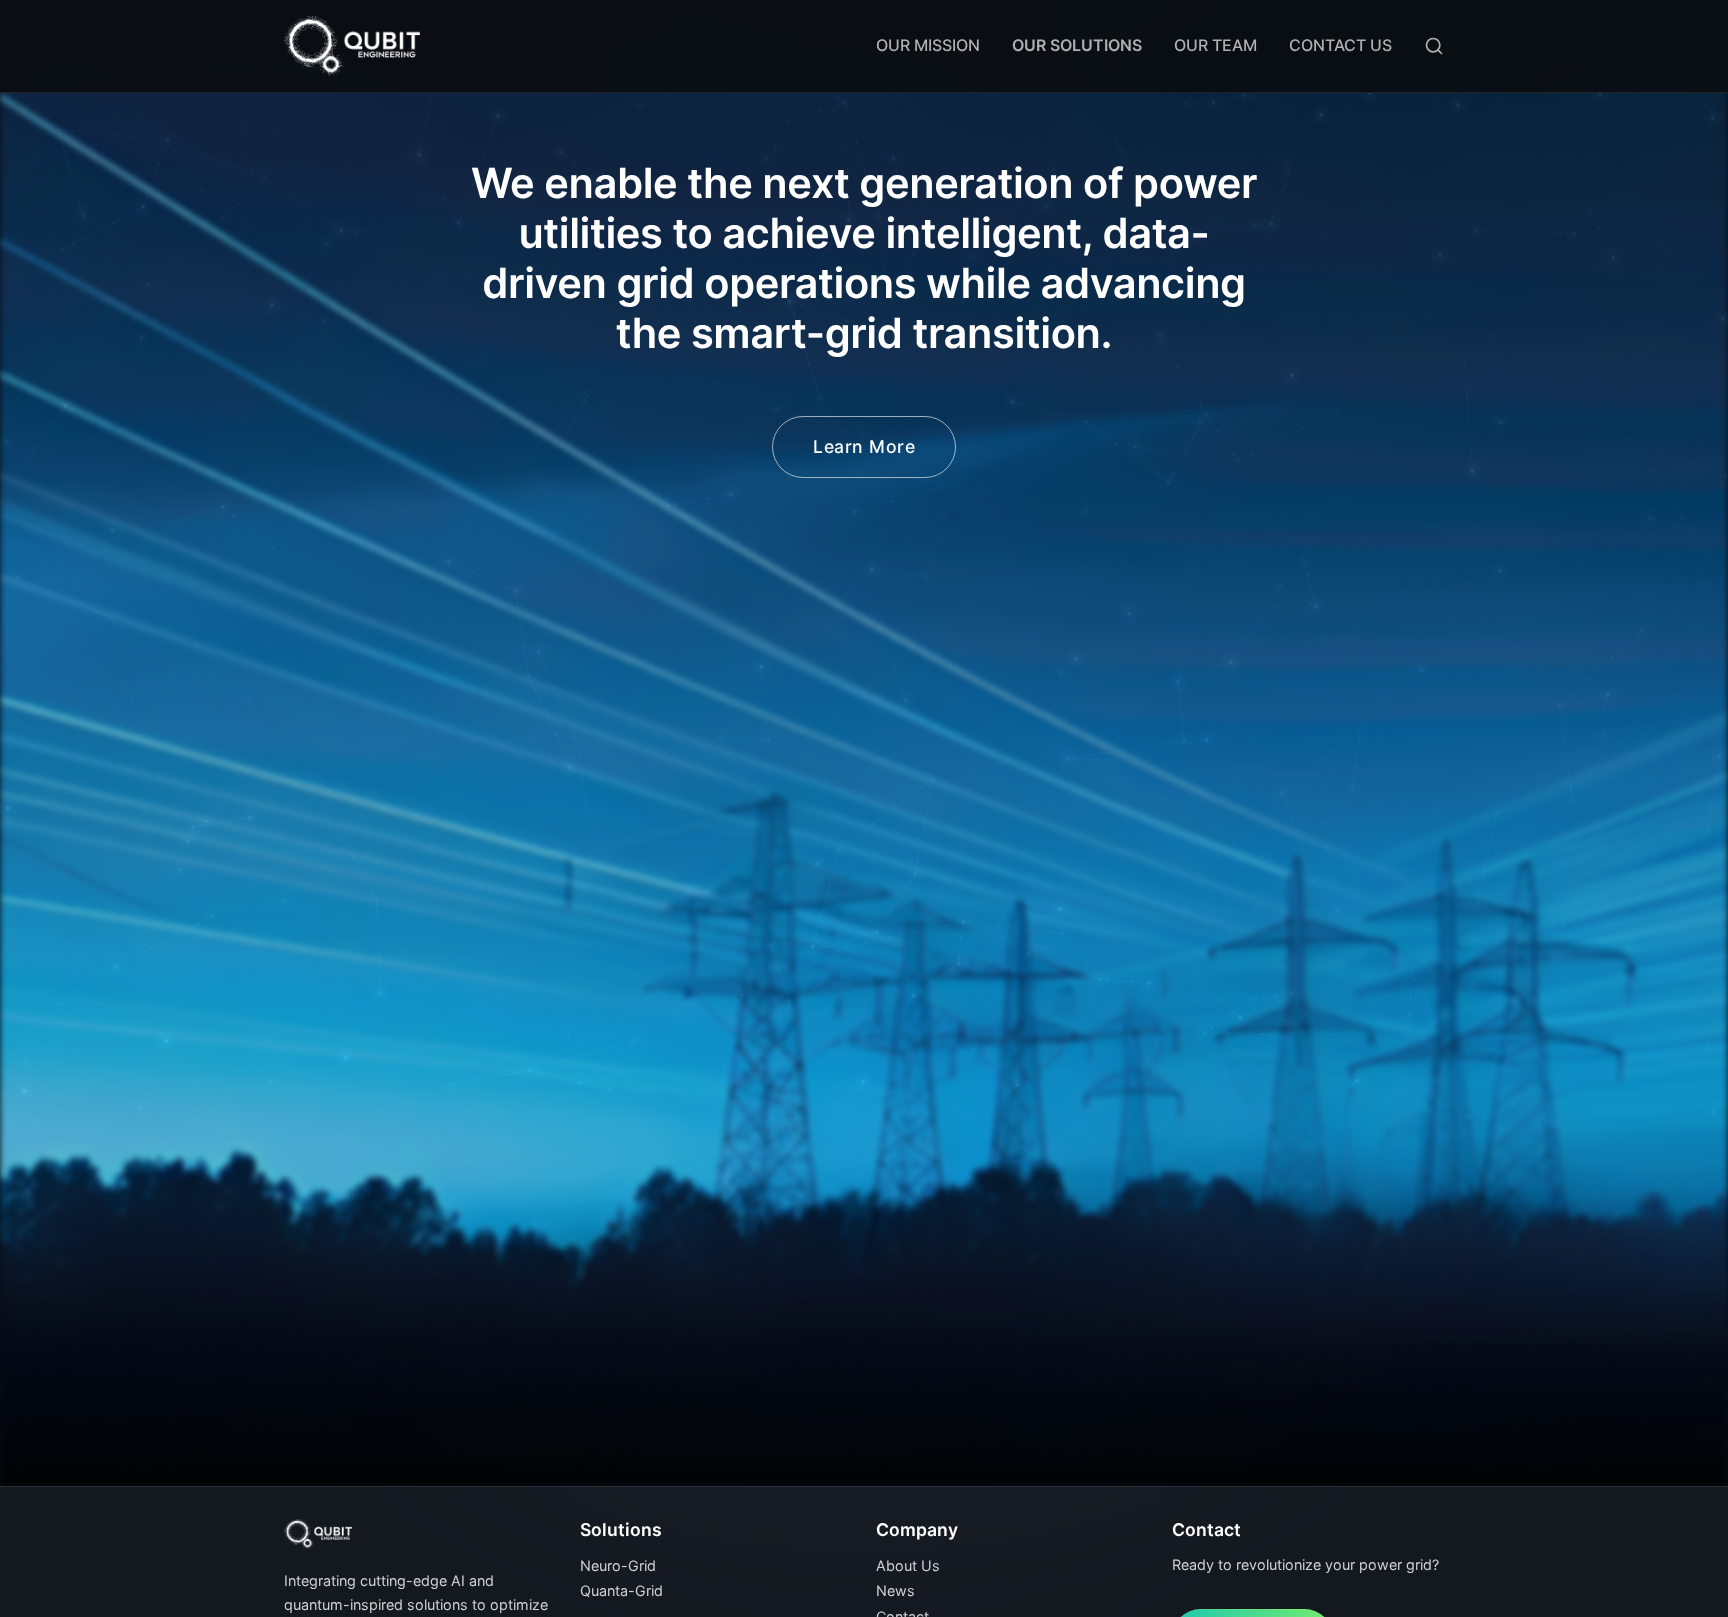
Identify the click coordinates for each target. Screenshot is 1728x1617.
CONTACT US (1340, 45)
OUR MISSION (928, 45)
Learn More (864, 446)
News (895, 1590)
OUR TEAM (1215, 45)
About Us (908, 1565)
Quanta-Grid (621, 1590)
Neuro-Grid (618, 1565)
